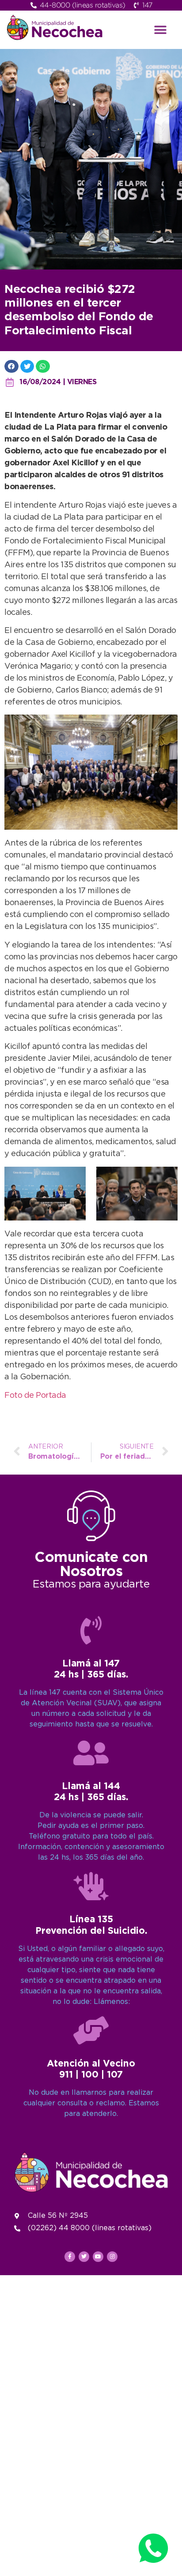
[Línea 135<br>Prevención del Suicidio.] (91, 1886)
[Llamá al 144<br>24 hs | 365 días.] (91, 1753)
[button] (160, 30)
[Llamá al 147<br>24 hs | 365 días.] (91, 1630)
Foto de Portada (35, 1396)
